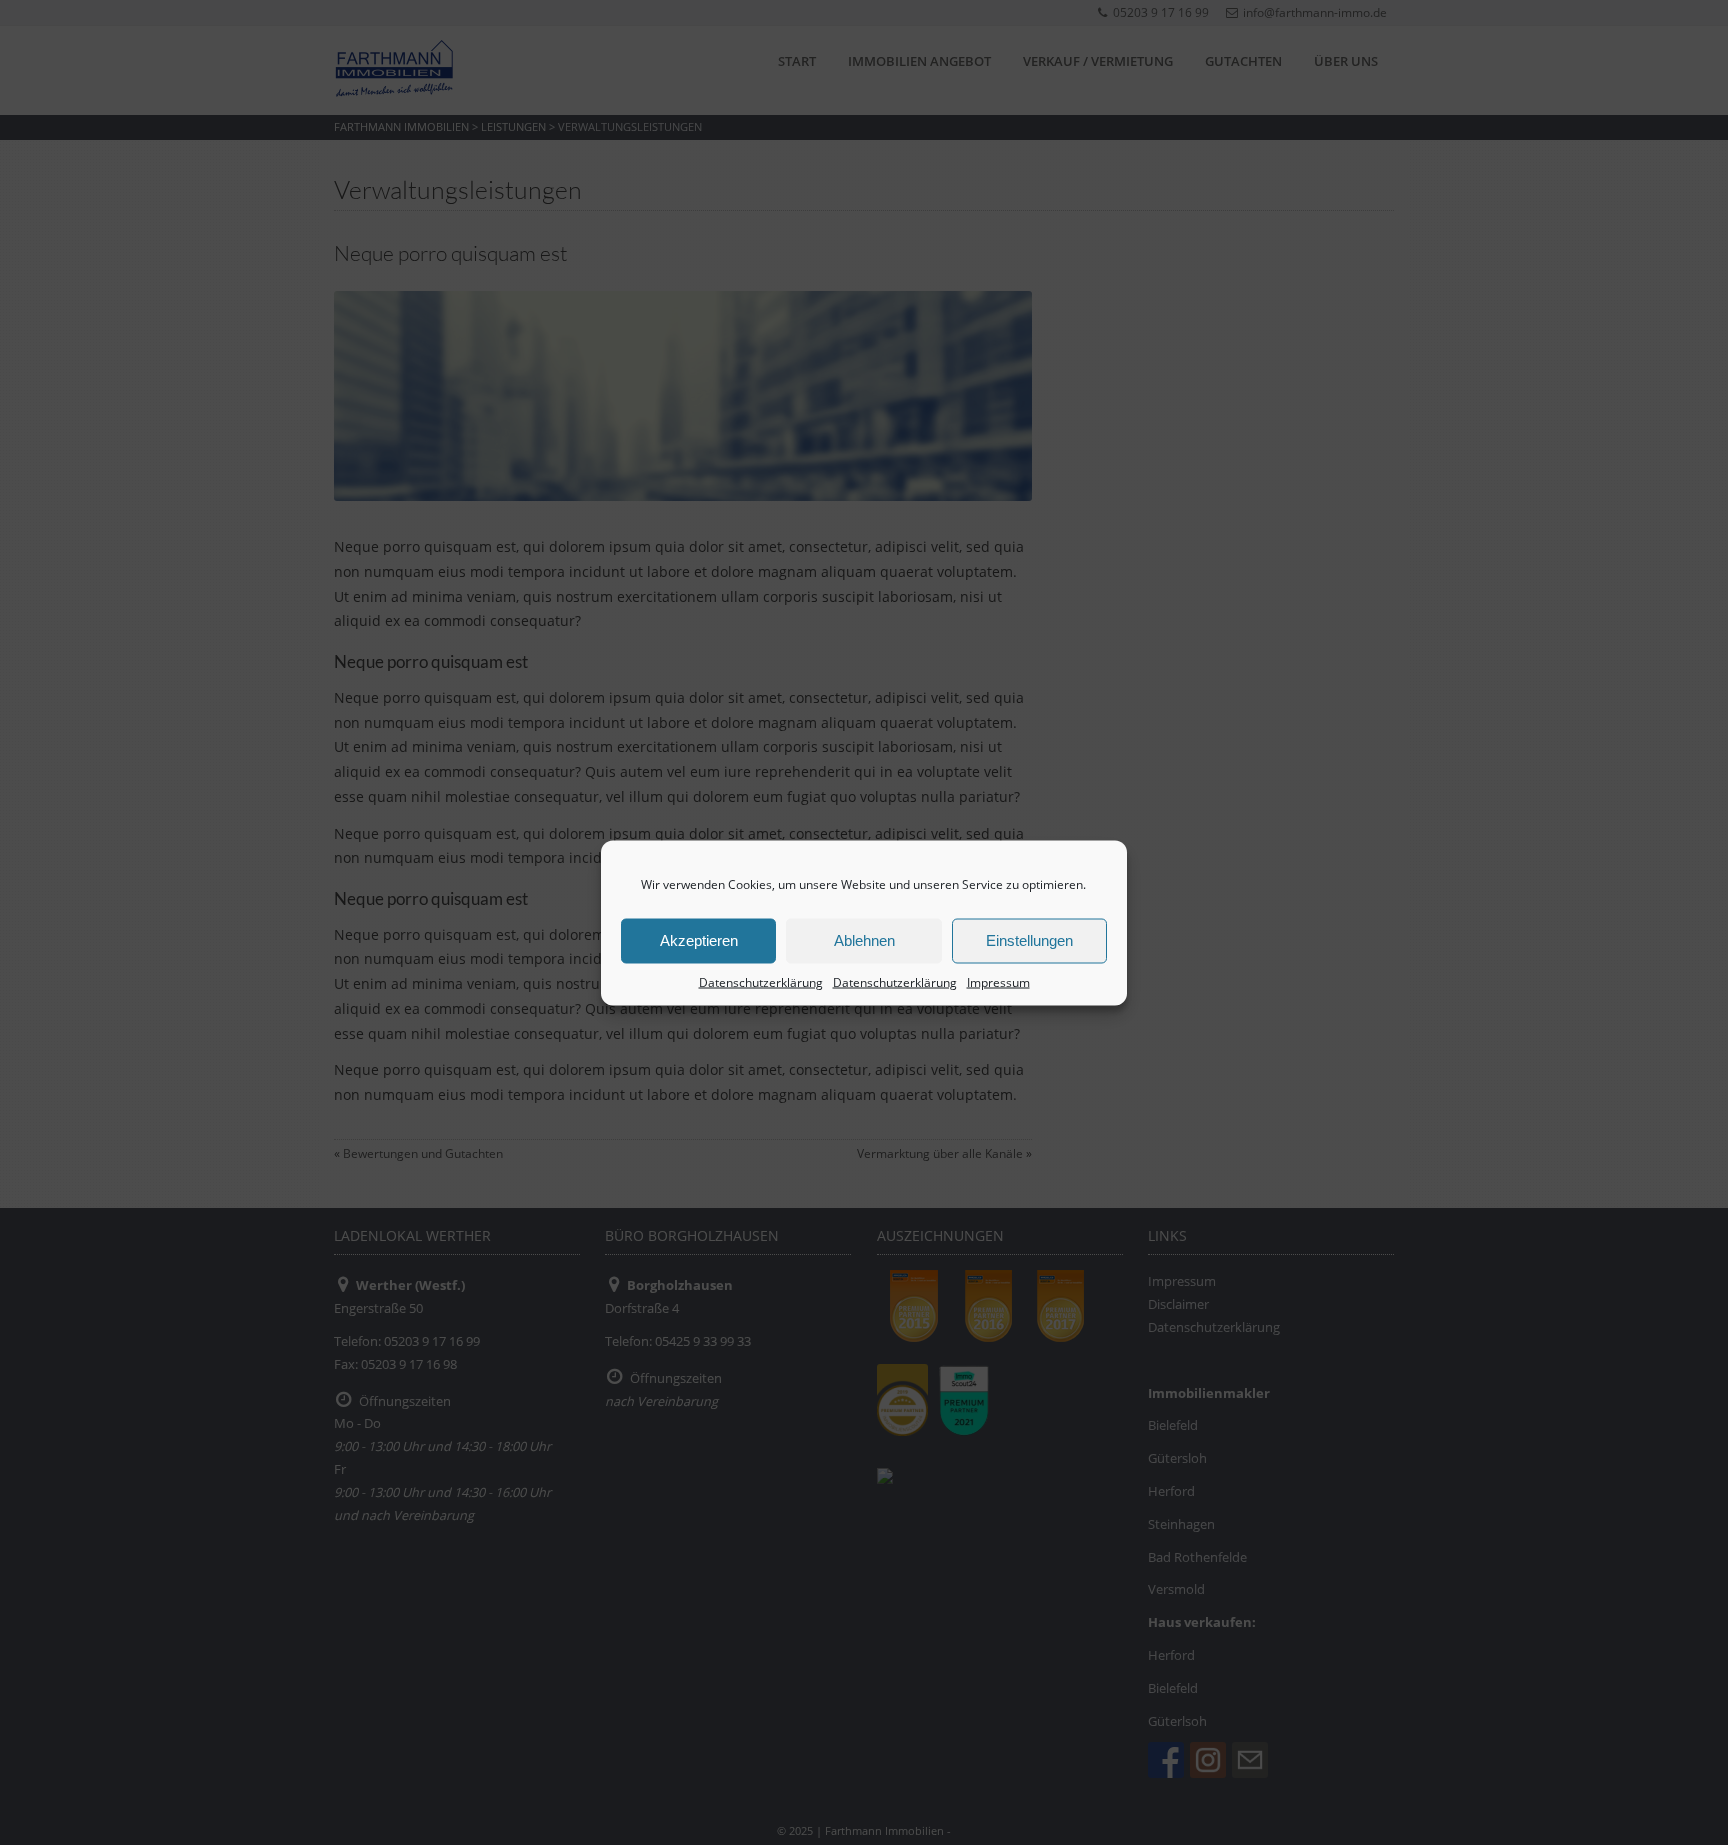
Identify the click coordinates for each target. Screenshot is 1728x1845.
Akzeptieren (699, 940)
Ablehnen (864, 940)
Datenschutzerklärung (761, 981)
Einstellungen (1029, 940)
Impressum (998, 981)
